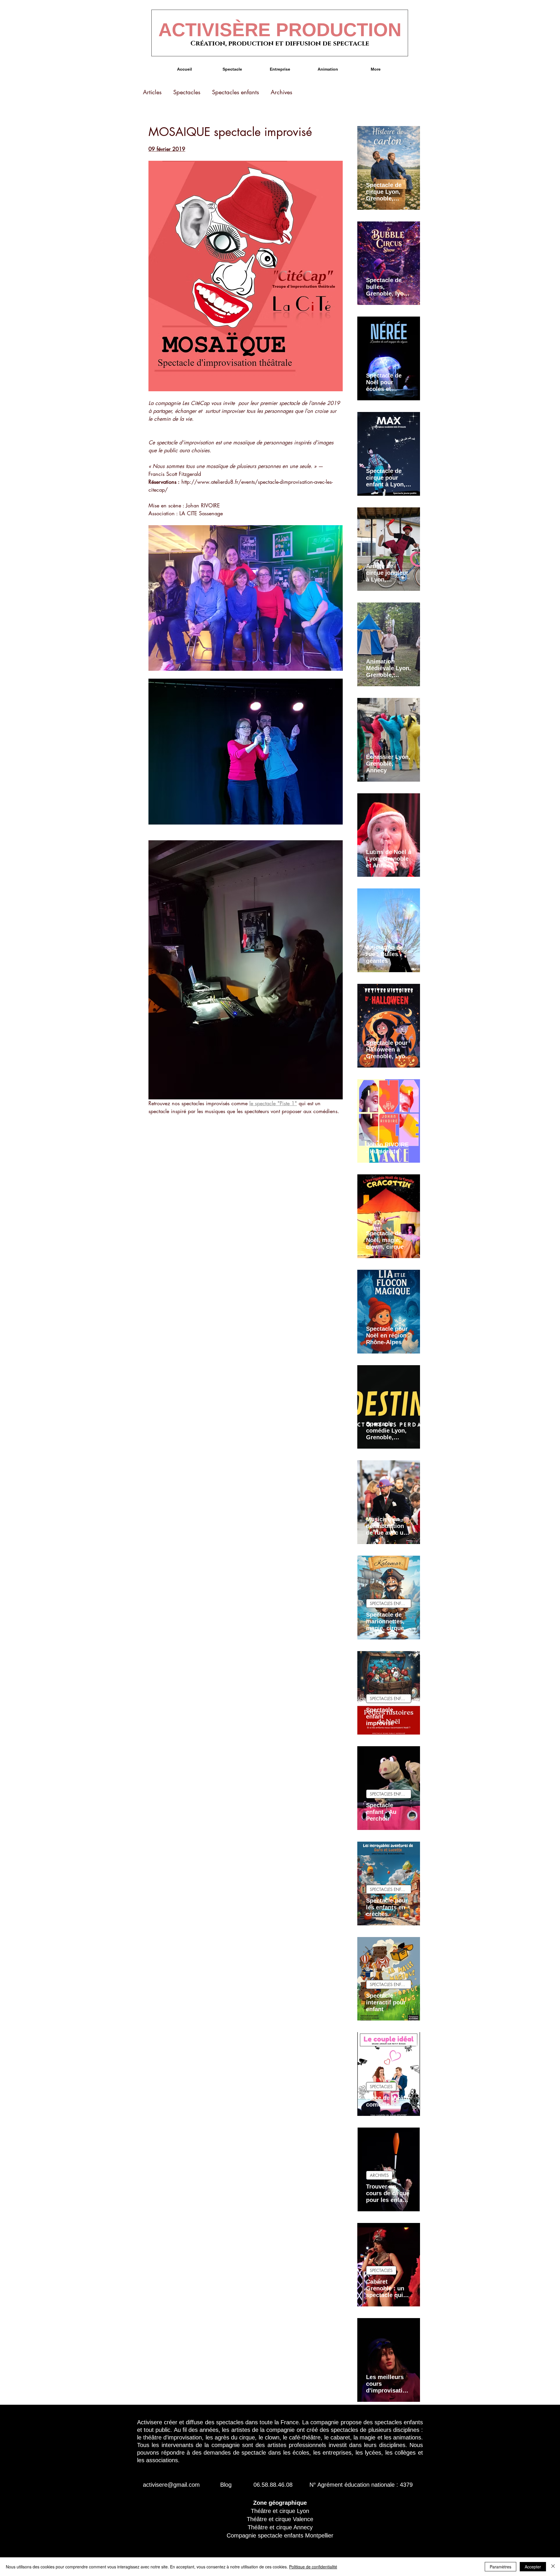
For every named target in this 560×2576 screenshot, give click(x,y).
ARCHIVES (379, 2175)
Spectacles (187, 92)
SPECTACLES (381, 2087)
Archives (281, 92)
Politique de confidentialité (313, 2567)
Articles (152, 92)
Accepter (533, 2567)
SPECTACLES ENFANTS (391, 1603)
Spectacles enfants (236, 92)
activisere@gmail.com (171, 2485)
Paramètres (501, 2567)
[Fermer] (553, 2567)
